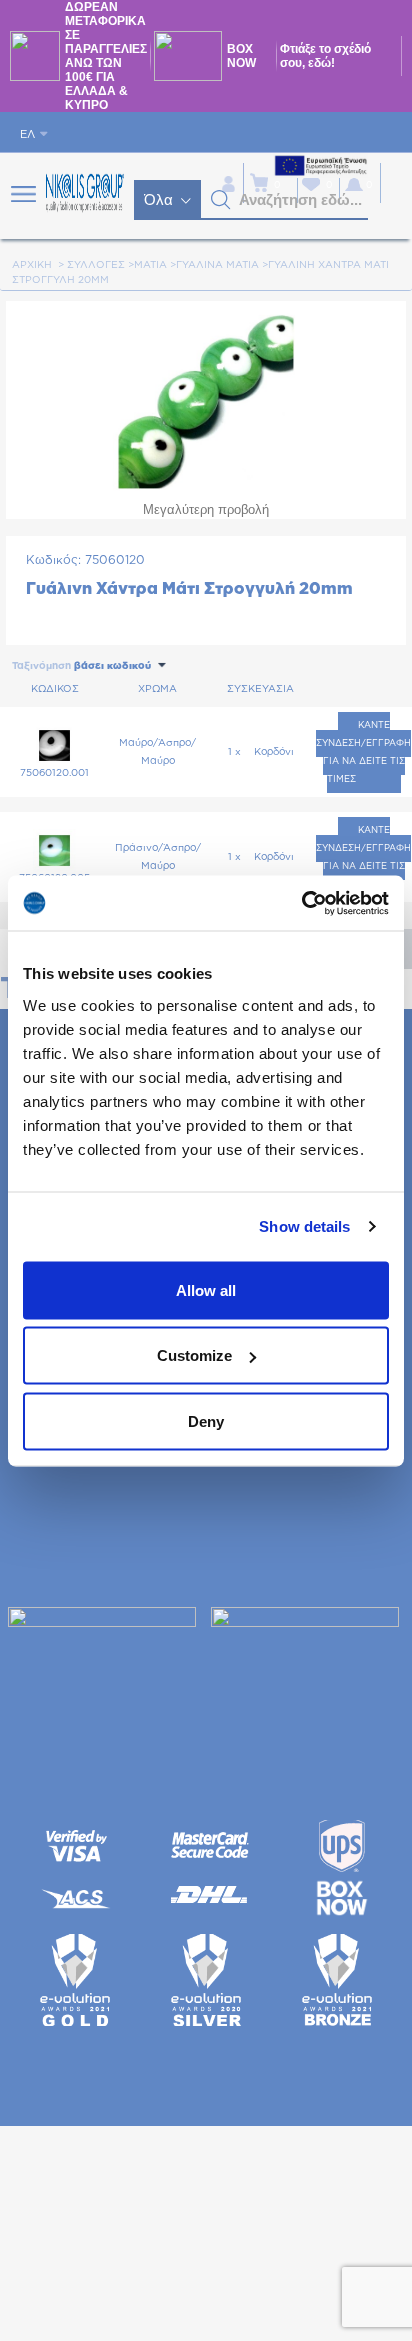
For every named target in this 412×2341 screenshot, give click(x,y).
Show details (304, 1226)
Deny (206, 1420)
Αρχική (32, 265)
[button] (221, 200)
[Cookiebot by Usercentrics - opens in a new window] (301, 903)
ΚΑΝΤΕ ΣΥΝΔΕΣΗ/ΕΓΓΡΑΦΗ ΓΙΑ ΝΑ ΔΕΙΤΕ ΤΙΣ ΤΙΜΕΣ (363, 752)
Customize (194, 1355)
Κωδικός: (53, 560)
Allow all (206, 1289)
